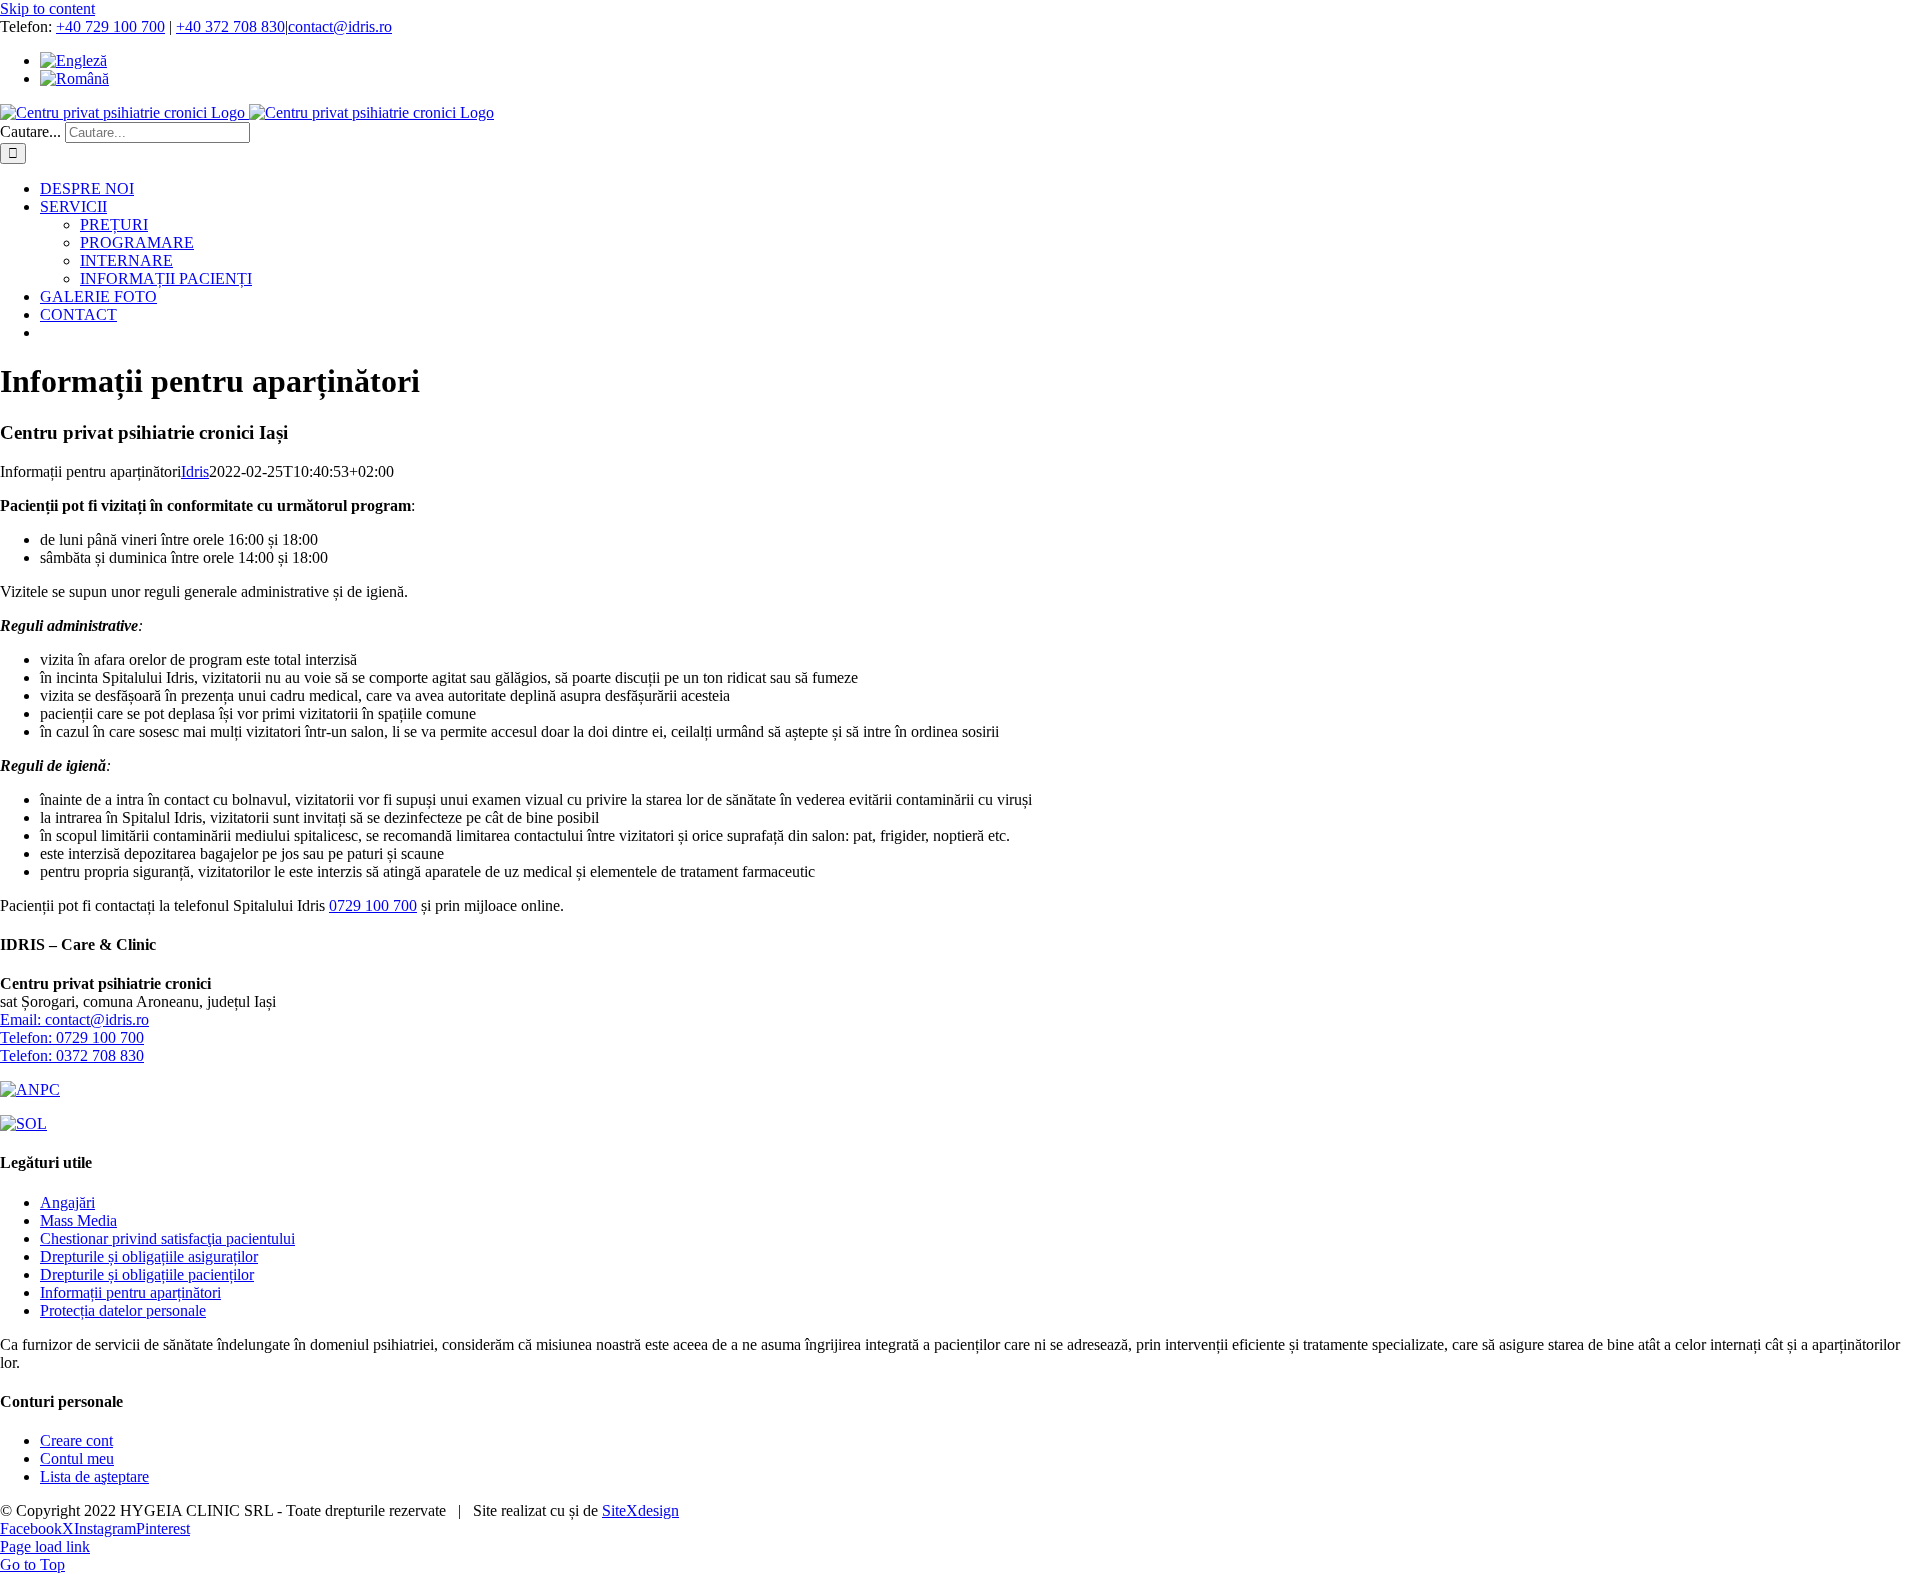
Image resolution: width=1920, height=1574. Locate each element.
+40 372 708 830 (230, 26)
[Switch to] (73, 60)
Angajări (67, 1202)
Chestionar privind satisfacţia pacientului (167, 1238)
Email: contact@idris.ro (74, 1019)
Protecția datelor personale (123, 1310)
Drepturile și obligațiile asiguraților (149, 1256)
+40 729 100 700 (110, 26)
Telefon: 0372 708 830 (72, 1055)
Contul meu (77, 1458)
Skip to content (47, 8)
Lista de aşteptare (94, 1476)
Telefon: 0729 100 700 (72, 1037)
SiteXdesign (640, 1510)
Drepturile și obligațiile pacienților (147, 1274)
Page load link (45, 1546)
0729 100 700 (373, 905)
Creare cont (76, 1440)
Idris (195, 471)
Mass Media (78, 1220)
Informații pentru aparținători (130, 1292)
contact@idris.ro (340, 26)
